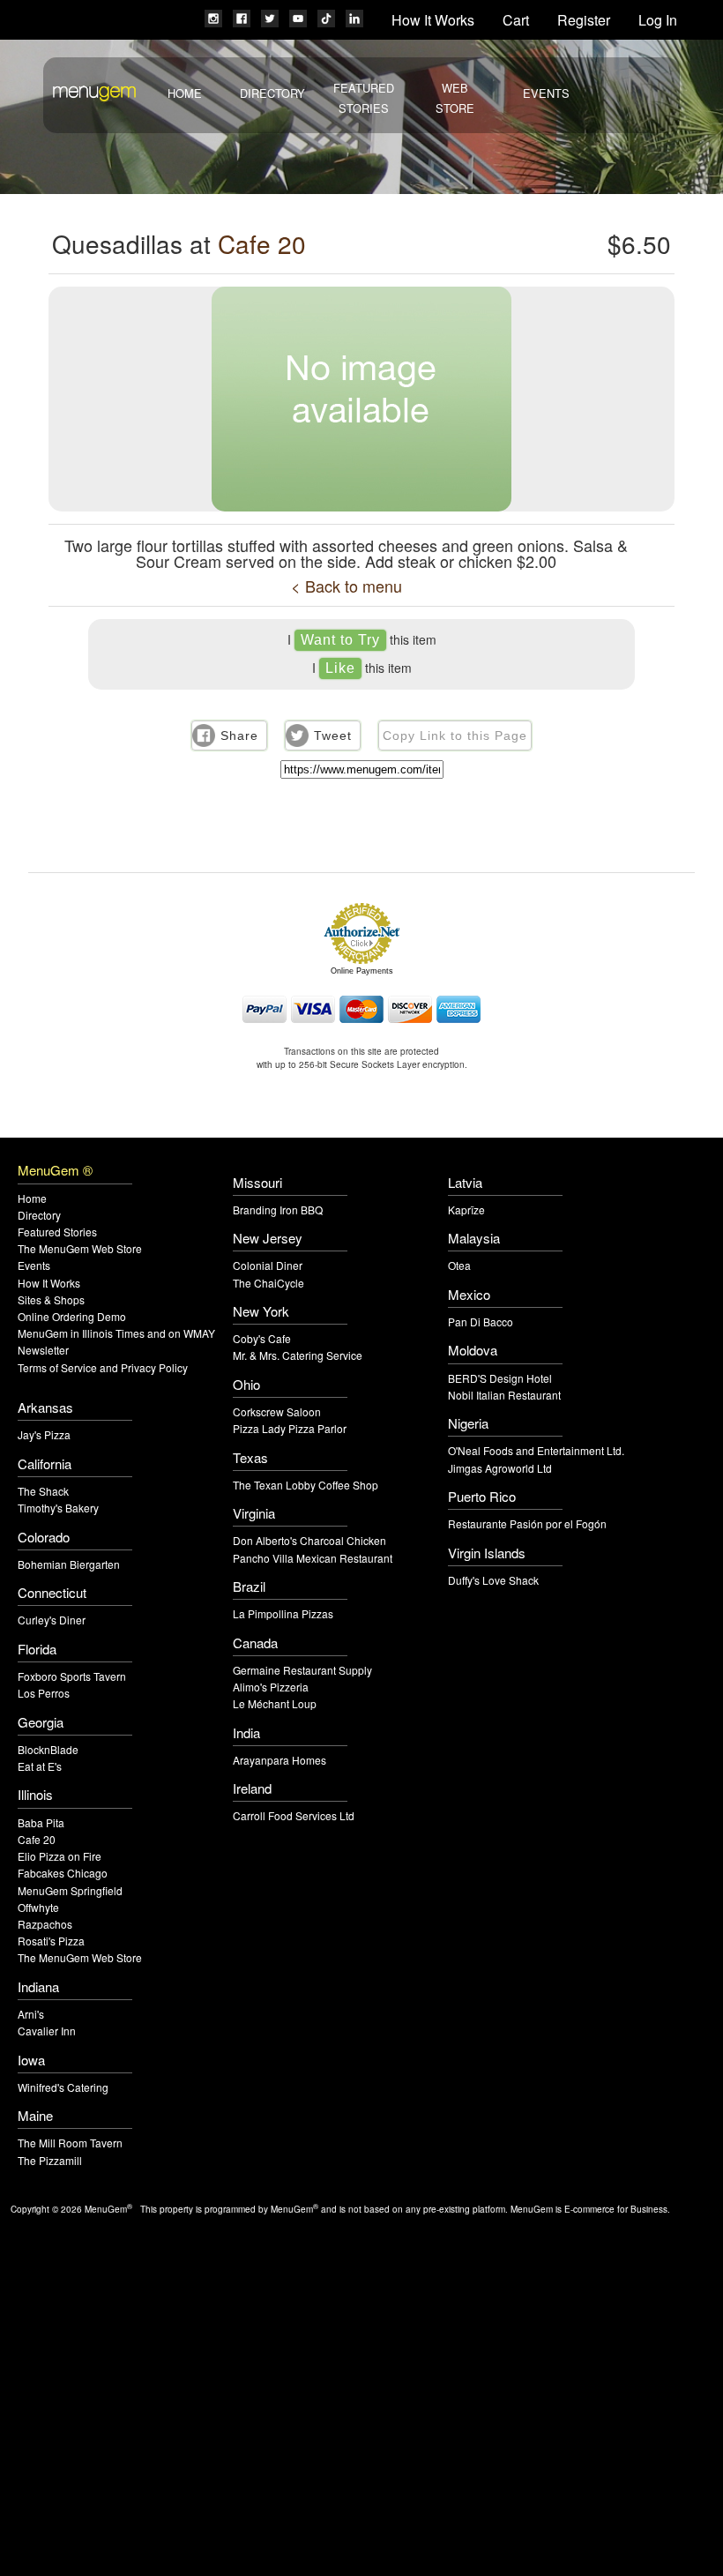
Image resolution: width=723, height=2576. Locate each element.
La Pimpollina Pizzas (283, 1613)
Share (239, 735)
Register (584, 20)
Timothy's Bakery (58, 1508)
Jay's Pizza (44, 1434)
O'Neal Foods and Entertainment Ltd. (536, 1450)
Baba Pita (41, 1822)
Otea (459, 1265)
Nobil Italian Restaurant (504, 1395)
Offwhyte (38, 1907)
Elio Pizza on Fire (60, 1856)
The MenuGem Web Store (80, 1248)
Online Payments (362, 971)
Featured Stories (57, 1232)
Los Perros (44, 1693)
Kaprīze (466, 1210)
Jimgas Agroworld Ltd (500, 1468)
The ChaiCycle (268, 1283)
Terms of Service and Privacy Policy (103, 1367)
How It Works (433, 20)
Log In (658, 20)
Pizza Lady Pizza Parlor (290, 1428)
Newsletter (43, 1350)
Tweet (333, 735)
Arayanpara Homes (280, 1760)
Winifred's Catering (63, 2087)
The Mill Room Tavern (70, 2143)
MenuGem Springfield (70, 1890)
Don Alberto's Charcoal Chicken (309, 1540)
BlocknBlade (48, 1749)
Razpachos (45, 1924)
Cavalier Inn (47, 2031)
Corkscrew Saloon (277, 1411)
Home (185, 93)
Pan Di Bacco (481, 1322)
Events (546, 93)
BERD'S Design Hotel (500, 1378)
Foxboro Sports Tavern (72, 1676)
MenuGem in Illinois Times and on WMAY (116, 1333)
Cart (516, 20)
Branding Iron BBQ (278, 1210)
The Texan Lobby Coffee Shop (306, 1485)
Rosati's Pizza (51, 1941)
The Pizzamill (50, 2160)
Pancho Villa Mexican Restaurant (313, 1558)
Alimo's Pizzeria (271, 1687)
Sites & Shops (51, 1299)
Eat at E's (40, 1766)
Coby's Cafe (262, 1338)
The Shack (43, 1491)
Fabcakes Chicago (63, 1873)
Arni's (31, 2014)
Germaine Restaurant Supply (302, 1670)
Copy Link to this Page (455, 735)
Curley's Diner (52, 1620)
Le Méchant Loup (275, 1703)
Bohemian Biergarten (69, 1564)
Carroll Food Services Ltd (294, 1815)
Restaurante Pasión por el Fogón (527, 1523)
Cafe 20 (262, 243)
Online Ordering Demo (72, 1316)
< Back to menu (347, 586)
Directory (272, 93)
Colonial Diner (268, 1265)
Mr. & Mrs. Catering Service (298, 1355)
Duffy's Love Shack (493, 1580)
